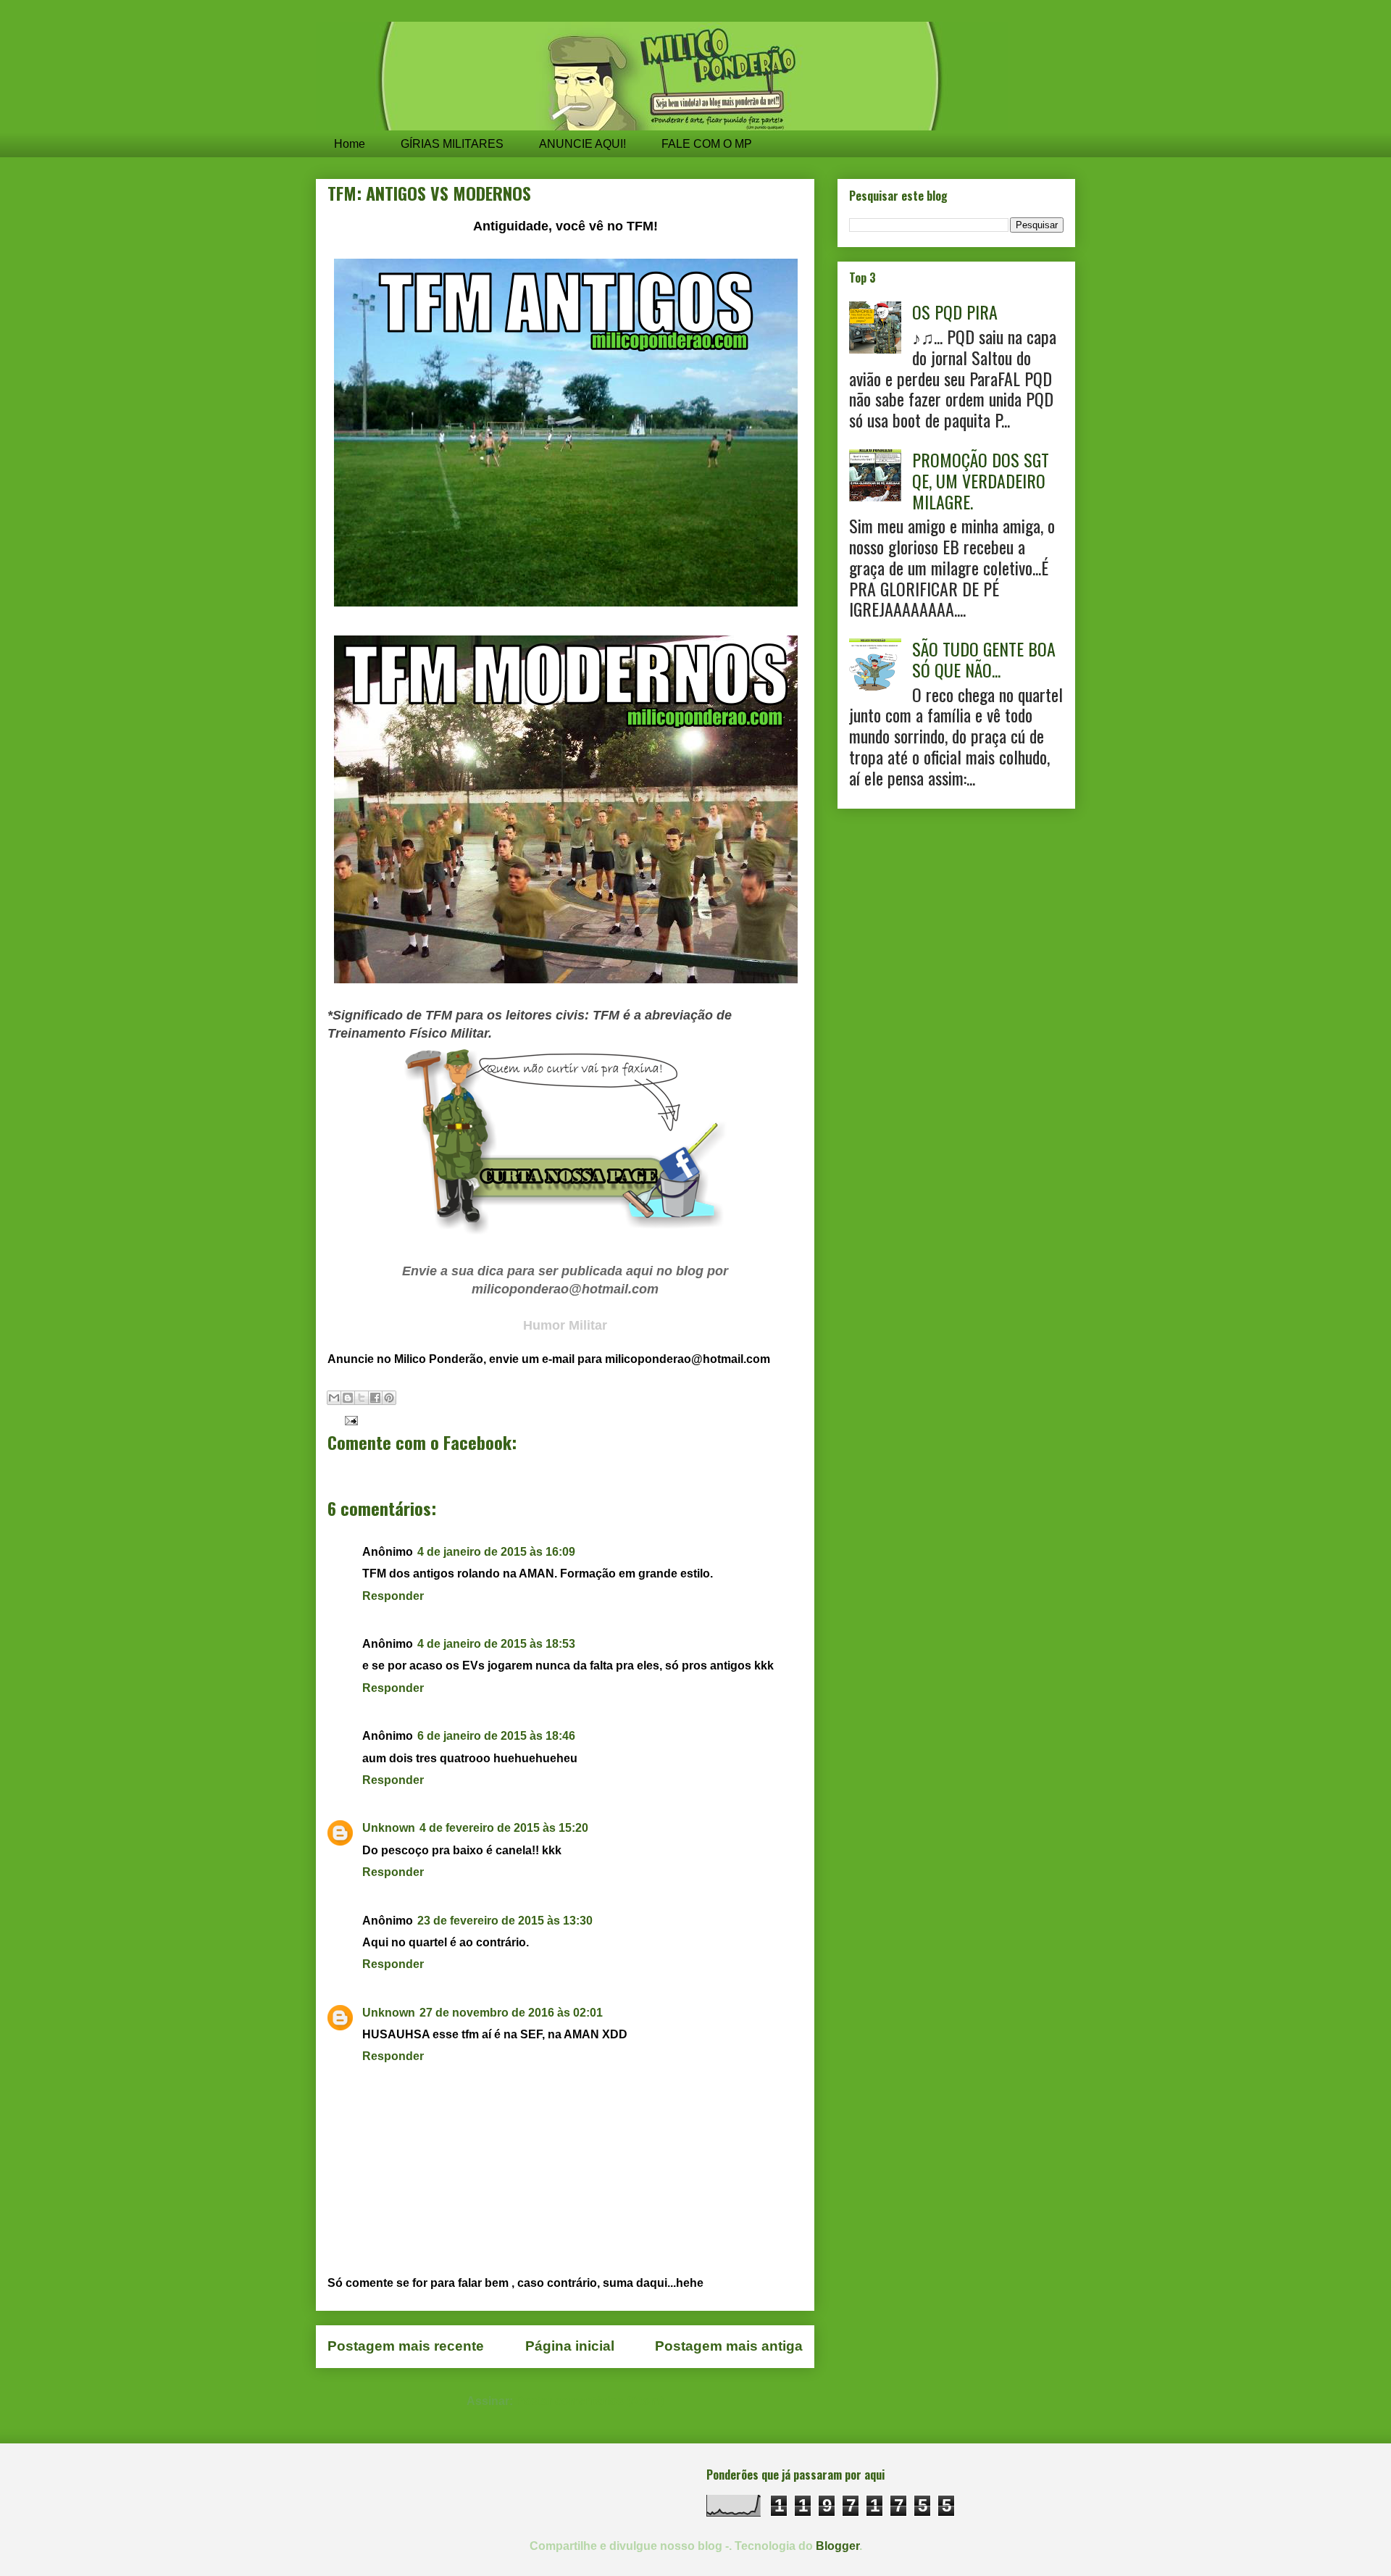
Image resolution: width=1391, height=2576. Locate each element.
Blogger (837, 2546)
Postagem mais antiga (729, 2346)
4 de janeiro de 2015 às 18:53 (496, 1644)
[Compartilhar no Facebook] (375, 1398)
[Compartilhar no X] (362, 1398)
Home (350, 144)
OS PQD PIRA (955, 312)
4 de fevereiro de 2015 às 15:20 (504, 1828)
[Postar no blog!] (348, 1398)
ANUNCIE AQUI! (582, 144)
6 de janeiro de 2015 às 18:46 (496, 1736)
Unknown (389, 1828)
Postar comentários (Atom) (590, 2401)
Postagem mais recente (406, 2346)
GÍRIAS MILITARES (452, 144)
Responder (393, 1596)
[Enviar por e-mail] (334, 1398)
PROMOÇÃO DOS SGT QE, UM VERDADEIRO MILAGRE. (981, 480)
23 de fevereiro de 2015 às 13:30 (505, 1921)
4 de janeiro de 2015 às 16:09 (496, 1552)
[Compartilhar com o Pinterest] (389, 1398)
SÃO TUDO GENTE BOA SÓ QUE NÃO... (984, 659)
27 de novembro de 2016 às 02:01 (511, 2013)
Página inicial (570, 2346)
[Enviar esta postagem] (348, 1420)
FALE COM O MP (707, 144)
